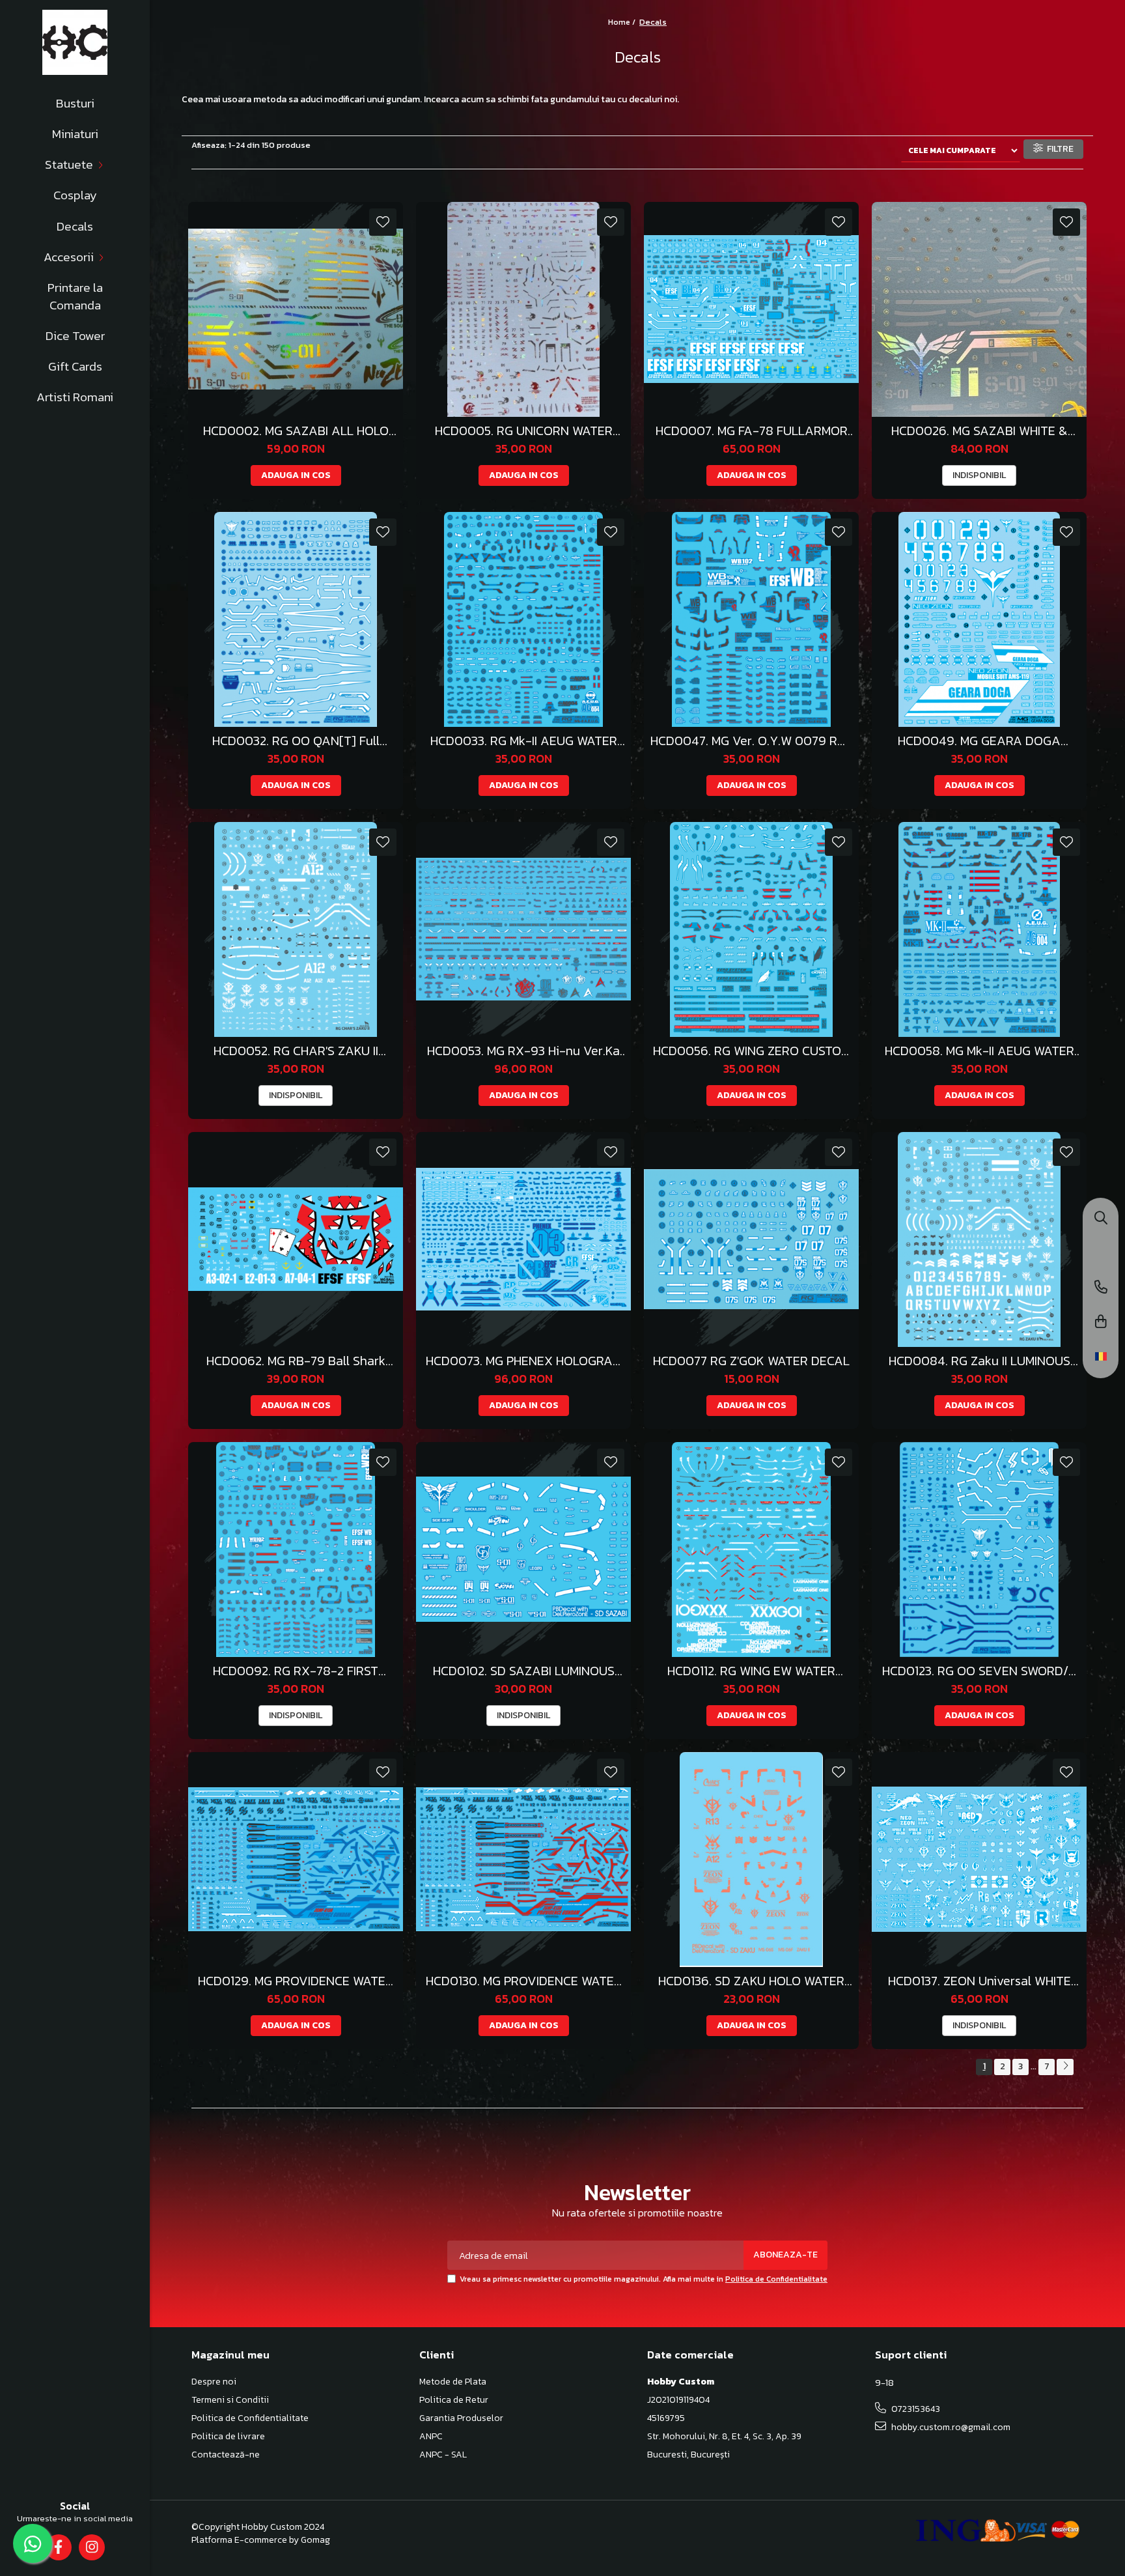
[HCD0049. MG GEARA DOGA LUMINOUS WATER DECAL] (979, 619)
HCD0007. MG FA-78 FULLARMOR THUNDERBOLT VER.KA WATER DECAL (752, 431)
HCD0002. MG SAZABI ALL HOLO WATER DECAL (296, 431)
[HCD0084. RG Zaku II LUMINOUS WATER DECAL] (979, 1239)
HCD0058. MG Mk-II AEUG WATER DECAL (979, 1051)
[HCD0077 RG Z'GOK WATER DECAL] (751, 1239)
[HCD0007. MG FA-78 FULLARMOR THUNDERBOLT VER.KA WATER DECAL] (751, 309)
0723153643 (915, 2409)
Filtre (1058, 149)
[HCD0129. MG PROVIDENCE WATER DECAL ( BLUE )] (296, 1860)
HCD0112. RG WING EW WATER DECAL (751, 1671)
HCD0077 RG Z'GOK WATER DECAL (751, 1361)
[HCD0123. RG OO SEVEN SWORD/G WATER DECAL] (979, 1550)
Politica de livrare (228, 2437)
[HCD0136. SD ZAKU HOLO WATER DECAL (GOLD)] (751, 1860)
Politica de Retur (454, 2400)
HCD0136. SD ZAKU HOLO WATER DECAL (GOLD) (751, 1981)
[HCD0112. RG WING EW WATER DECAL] (751, 1550)
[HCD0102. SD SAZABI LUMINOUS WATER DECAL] (523, 1550)
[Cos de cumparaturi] (1101, 1323)
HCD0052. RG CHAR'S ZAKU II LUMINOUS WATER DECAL (296, 1051)
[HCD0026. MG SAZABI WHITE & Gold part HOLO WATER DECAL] (979, 309)
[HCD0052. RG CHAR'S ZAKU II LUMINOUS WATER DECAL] (296, 929)
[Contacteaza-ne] (1101, 1288)
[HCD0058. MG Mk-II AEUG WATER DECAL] (979, 929)
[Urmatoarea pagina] (1065, 2067)
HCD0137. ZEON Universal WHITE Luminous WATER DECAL (979, 1981)
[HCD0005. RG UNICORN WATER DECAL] (523, 309)
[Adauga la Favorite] (383, 222)
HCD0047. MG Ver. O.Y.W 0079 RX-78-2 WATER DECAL (751, 741)
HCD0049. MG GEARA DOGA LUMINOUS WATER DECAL (979, 741)
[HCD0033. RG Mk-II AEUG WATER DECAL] (523, 619)
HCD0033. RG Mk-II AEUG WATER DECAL (524, 741)
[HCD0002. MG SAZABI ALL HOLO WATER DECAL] (296, 309)
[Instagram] (91, 2547)
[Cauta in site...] (1101, 1219)
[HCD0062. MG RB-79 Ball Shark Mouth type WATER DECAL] (296, 1239)
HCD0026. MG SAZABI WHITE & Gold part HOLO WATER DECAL (979, 431)
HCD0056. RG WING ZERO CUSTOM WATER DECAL (752, 1051)
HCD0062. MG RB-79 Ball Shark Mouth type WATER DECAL (296, 1361)
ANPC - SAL (443, 2455)
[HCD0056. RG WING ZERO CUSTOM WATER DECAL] (751, 929)
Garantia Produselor (461, 2418)
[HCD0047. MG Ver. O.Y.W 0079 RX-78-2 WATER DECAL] (751, 619)
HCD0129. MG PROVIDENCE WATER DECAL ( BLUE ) (296, 1981)
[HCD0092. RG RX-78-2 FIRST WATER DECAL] (296, 1550)
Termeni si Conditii (230, 2400)
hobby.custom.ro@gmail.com (950, 2427)
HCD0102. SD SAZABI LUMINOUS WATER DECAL (524, 1671)
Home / (623, 22)
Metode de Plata (453, 2382)
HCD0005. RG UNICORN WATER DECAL (524, 431)
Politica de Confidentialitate (776, 2279)
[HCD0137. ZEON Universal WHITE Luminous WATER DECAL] (979, 1860)
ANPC (431, 2437)
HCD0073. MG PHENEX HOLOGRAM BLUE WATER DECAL (524, 1361)
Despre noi (214, 2382)
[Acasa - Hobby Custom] (75, 42)
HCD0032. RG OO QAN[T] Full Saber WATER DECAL (296, 741)
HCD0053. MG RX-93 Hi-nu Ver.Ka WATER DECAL (523, 1051)
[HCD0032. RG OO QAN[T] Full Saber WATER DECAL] (296, 619)
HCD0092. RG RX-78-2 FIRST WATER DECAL (296, 1671)
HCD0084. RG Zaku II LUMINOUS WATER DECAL (979, 1361)
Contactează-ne (226, 2455)
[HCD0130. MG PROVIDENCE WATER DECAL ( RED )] (523, 1860)
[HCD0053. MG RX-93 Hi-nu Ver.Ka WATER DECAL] (523, 929)
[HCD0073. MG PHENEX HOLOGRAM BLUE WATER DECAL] (523, 1239)
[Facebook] (58, 2547)
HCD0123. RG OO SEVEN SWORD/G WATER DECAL (979, 1671)
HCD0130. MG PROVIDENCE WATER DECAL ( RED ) (524, 1981)
